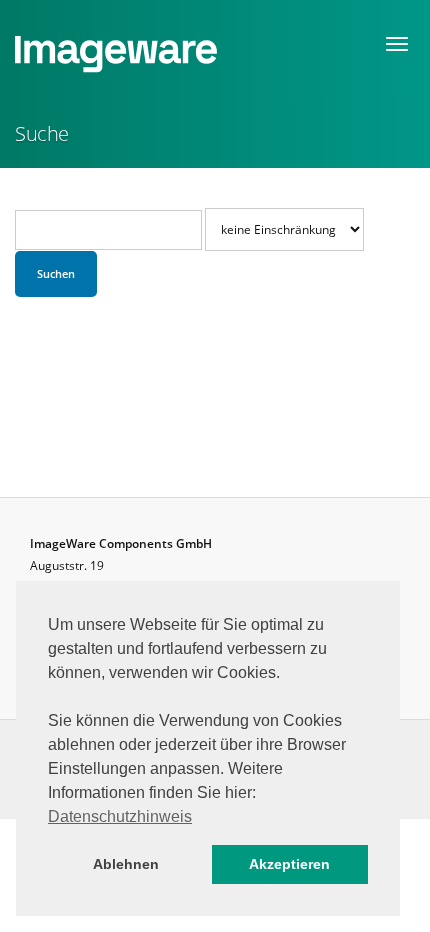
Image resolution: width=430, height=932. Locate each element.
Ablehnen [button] (126, 864)
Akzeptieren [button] (289, 864)
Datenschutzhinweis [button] (120, 816)
